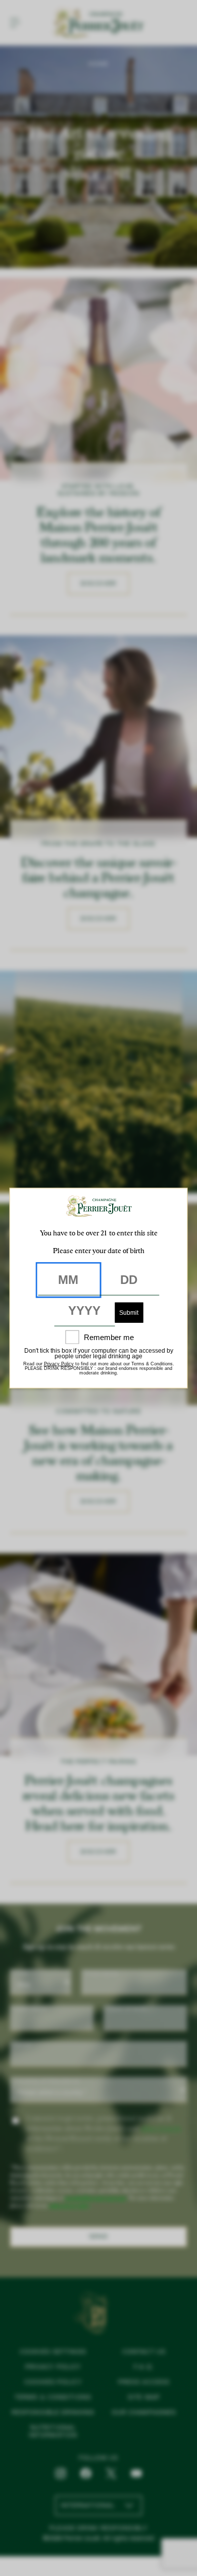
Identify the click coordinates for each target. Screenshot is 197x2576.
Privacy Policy (59, 1363)
